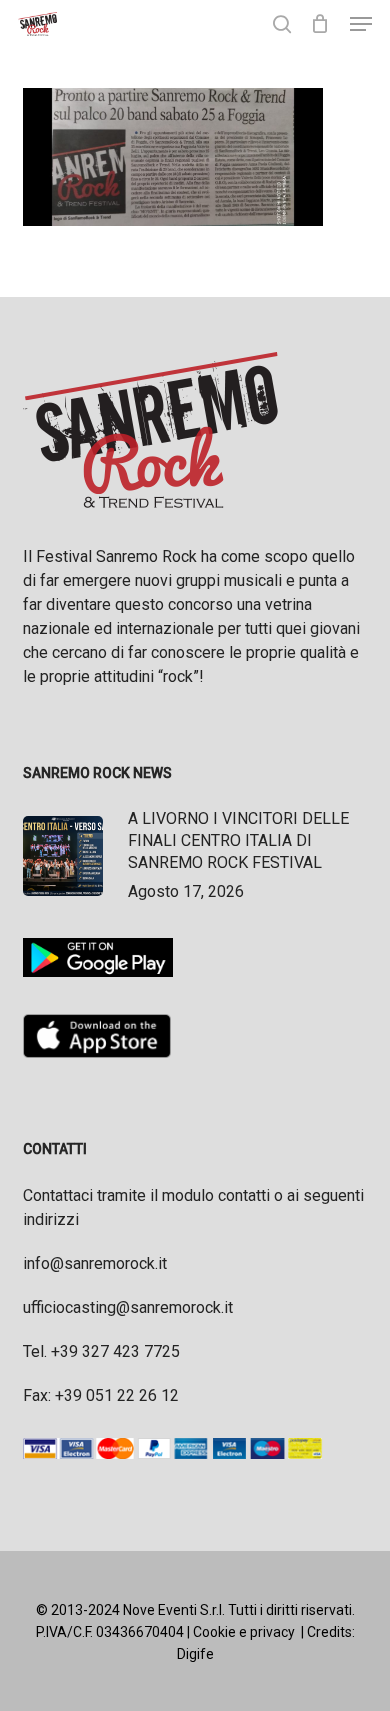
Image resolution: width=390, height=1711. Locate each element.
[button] (361, 24)
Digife (195, 1654)
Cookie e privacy (244, 1632)
